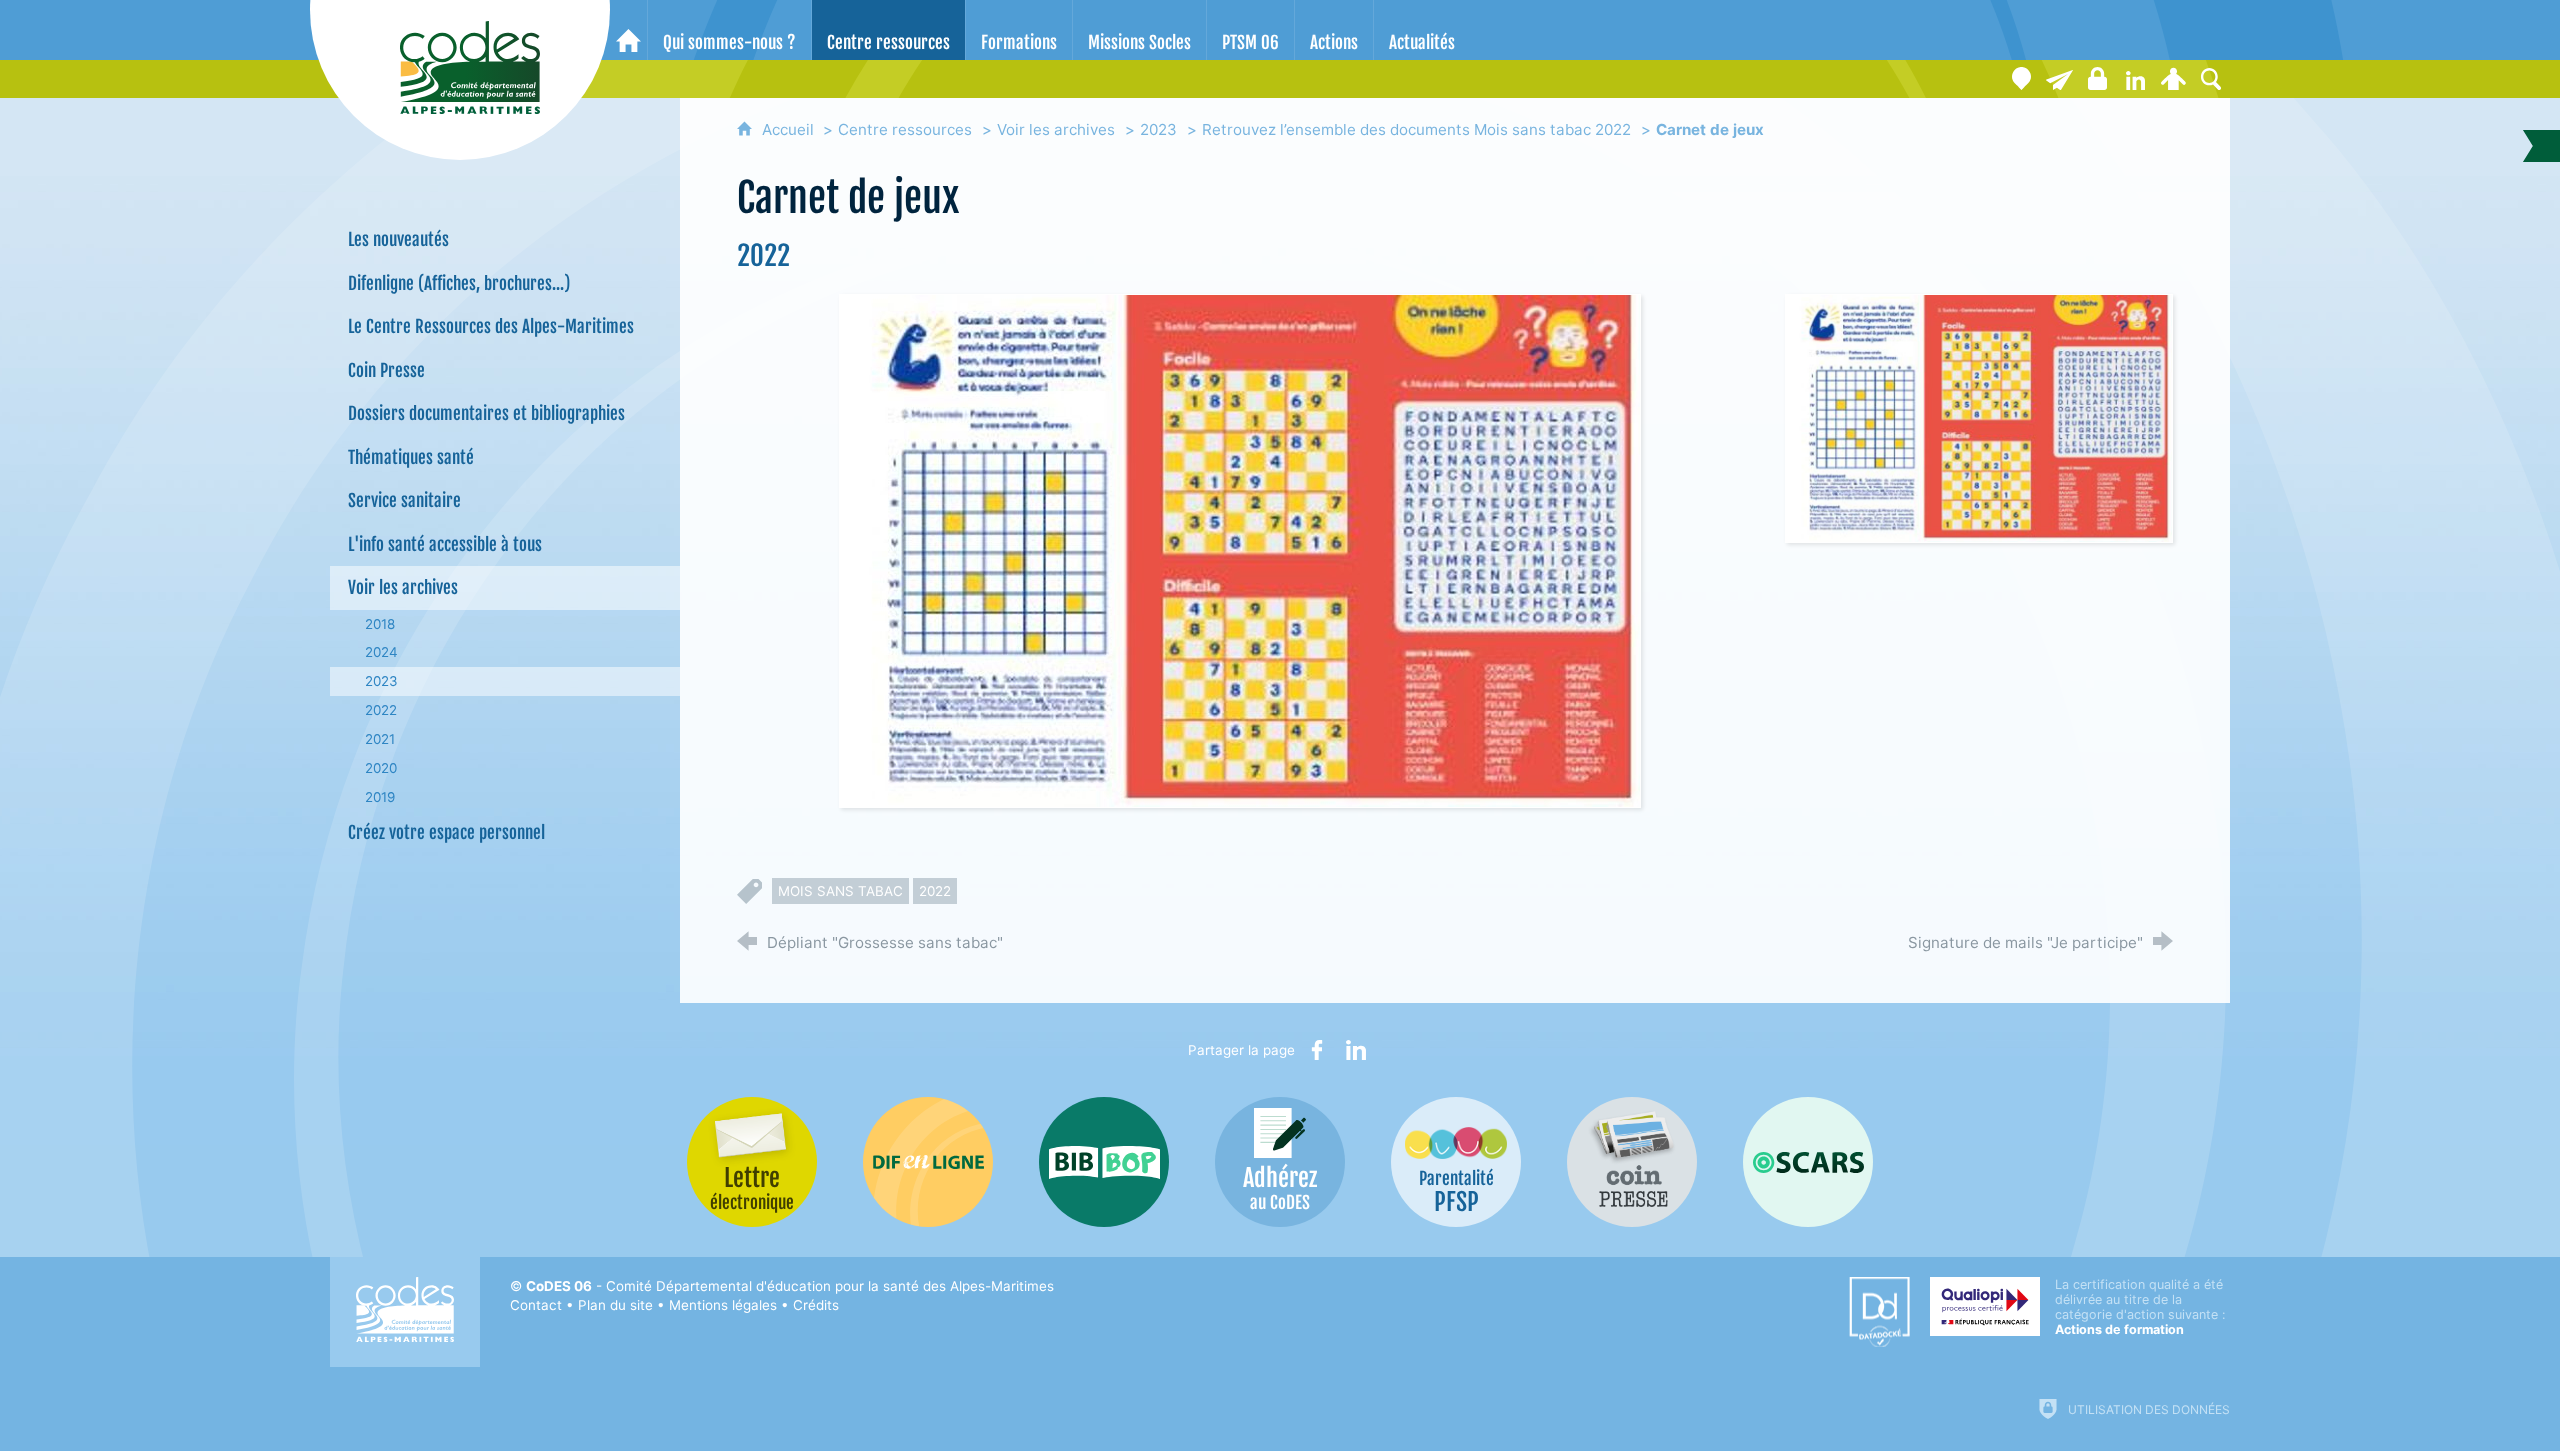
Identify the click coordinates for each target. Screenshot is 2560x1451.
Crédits (816, 1305)
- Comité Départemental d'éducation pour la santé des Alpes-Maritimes (790, 1286)
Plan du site (615, 1305)
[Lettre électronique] (2059, 79)
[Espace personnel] (2173, 79)
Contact (536, 1305)
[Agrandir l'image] (1240, 549)
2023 (1158, 129)
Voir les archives (1056, 129)
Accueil (790, 129)
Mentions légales (723, 1305)
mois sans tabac (840, 891)
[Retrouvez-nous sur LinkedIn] (2135, 79)
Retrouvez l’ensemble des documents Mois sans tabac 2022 (1416, 129)
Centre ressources (905, 129)
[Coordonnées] (2021, 79)
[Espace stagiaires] (2097, 79)
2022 (935, 891)
